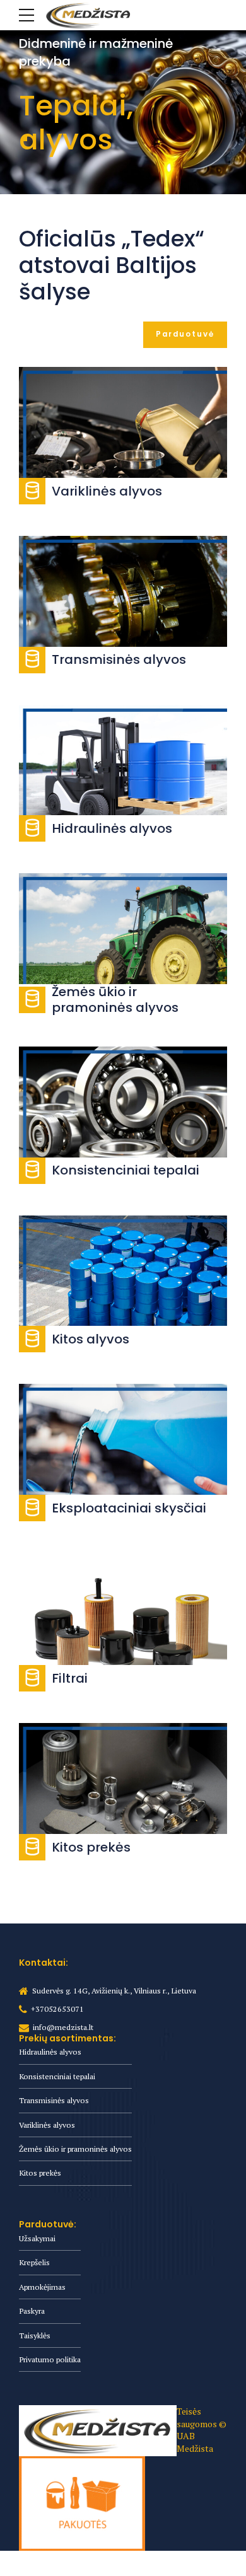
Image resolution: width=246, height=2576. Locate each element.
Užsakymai (37, 2238)
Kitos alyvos (91, 1339)
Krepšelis (34, 2262)
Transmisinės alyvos (119, 659)
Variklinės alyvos (107, 491)
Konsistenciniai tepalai (126, 1170)
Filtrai (70, 1678)
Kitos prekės (91, 1847)
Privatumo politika (50, 2359)
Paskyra (32, 2311)
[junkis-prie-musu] (82, 2503)
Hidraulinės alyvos (112, 828)
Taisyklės (35, 2335)
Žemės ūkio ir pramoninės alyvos (115, 999)
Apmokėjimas (42, 2287)
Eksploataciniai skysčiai (129, 1508)
